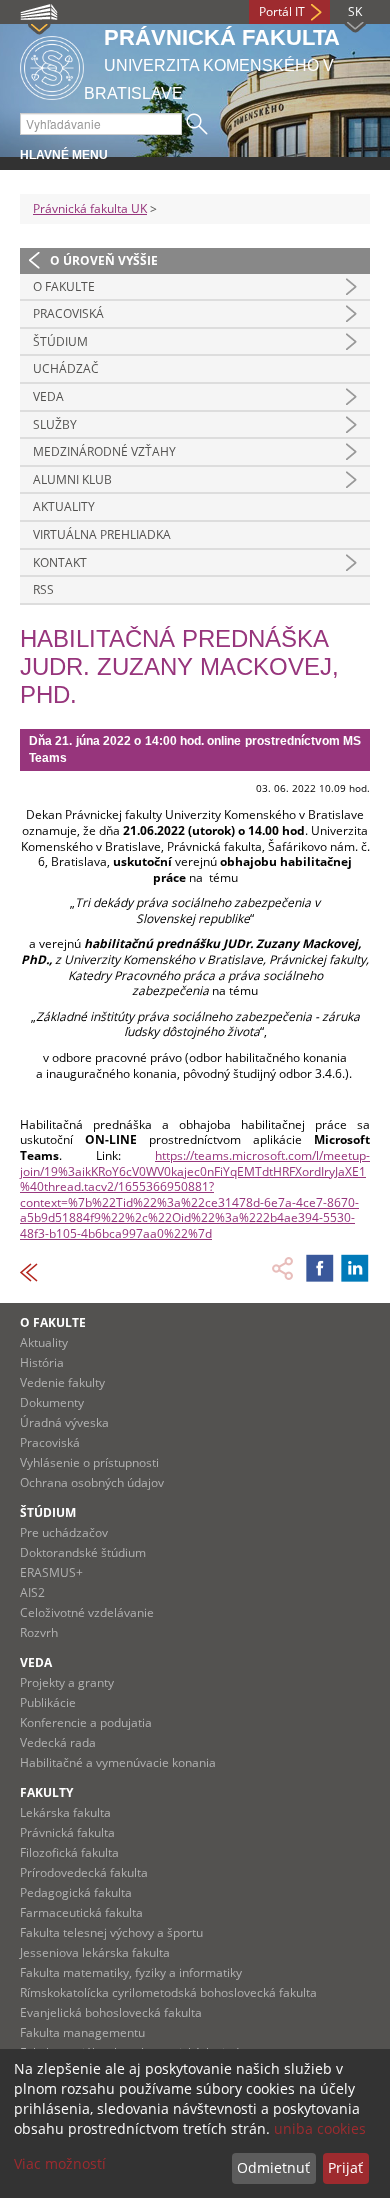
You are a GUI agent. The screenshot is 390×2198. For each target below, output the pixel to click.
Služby (55, 424)
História (42, 1362)
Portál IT (282, 11)
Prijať (345, 2167)
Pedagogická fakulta (76, 1892)
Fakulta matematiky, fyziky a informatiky (131, 1972)
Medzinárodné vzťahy (104, 451)
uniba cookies (320, 2128)
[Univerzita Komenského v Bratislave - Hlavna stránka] (52, 64)
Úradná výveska (64, 1422)
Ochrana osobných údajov (92, 1482)
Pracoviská (68, 313)
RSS (43, 589)
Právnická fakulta (67, 1832)
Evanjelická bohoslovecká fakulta (111, 2012)
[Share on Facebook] (320, 1268)
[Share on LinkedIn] (355, 1268)
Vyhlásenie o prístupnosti (89, 1462)
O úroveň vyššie (104, 260)
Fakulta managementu (82, 2032)
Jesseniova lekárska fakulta (95, 1952)
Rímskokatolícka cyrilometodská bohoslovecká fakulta (168, 1992)
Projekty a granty (67, 1682)
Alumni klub (72, 479)
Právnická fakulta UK (90, 208)
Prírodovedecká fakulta (84, 1872)
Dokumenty (52, 1402)
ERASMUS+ (51, 1572)
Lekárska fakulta (65, 1812)
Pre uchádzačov (64, 1532)
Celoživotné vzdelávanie (87, 1612)
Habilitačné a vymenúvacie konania (118, 1762)
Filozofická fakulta (69, 1852)
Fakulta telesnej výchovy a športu (111, 1932)
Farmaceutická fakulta (81, 1912)
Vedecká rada (58, 1742)
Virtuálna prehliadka (102, 534)
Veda (48, 396)
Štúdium (60, 341)
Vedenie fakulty (62, 1382)
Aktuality (64, 506)
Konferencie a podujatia (86, 1722)
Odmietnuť (273, 2167)
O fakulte (64, 286)
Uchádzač (66, 368)
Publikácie (48, 1702)
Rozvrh (39, 1632)
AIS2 (32, 1592)
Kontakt (60, 562)
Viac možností (60, 2163)
